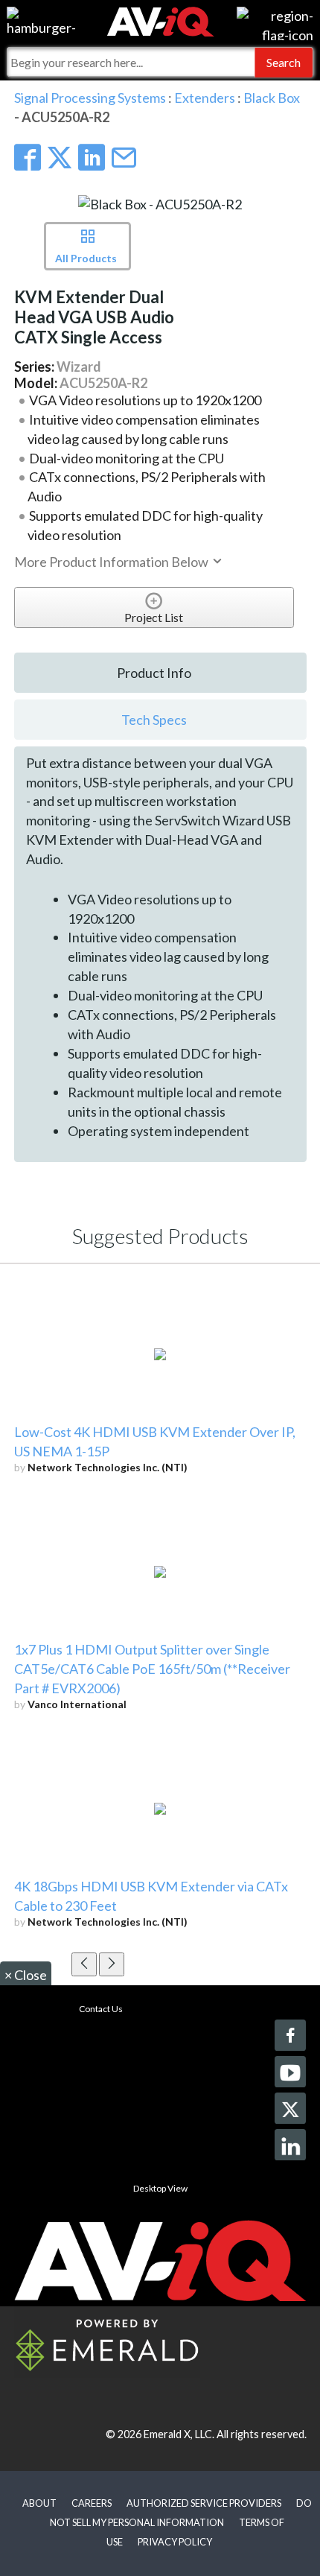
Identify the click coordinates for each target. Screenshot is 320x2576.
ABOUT (39, 2503)
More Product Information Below (112, 562)
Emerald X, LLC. (179, 2434)
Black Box (272, 98)
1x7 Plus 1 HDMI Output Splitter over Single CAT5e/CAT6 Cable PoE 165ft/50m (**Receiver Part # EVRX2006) (152, 1669)
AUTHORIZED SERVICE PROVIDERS (204, 2503)
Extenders (205, 98)
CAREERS (92, 2503)
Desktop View (160, 2188)
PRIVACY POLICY (175, 2542)
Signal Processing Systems (90, 98)
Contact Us (101, 2009)
